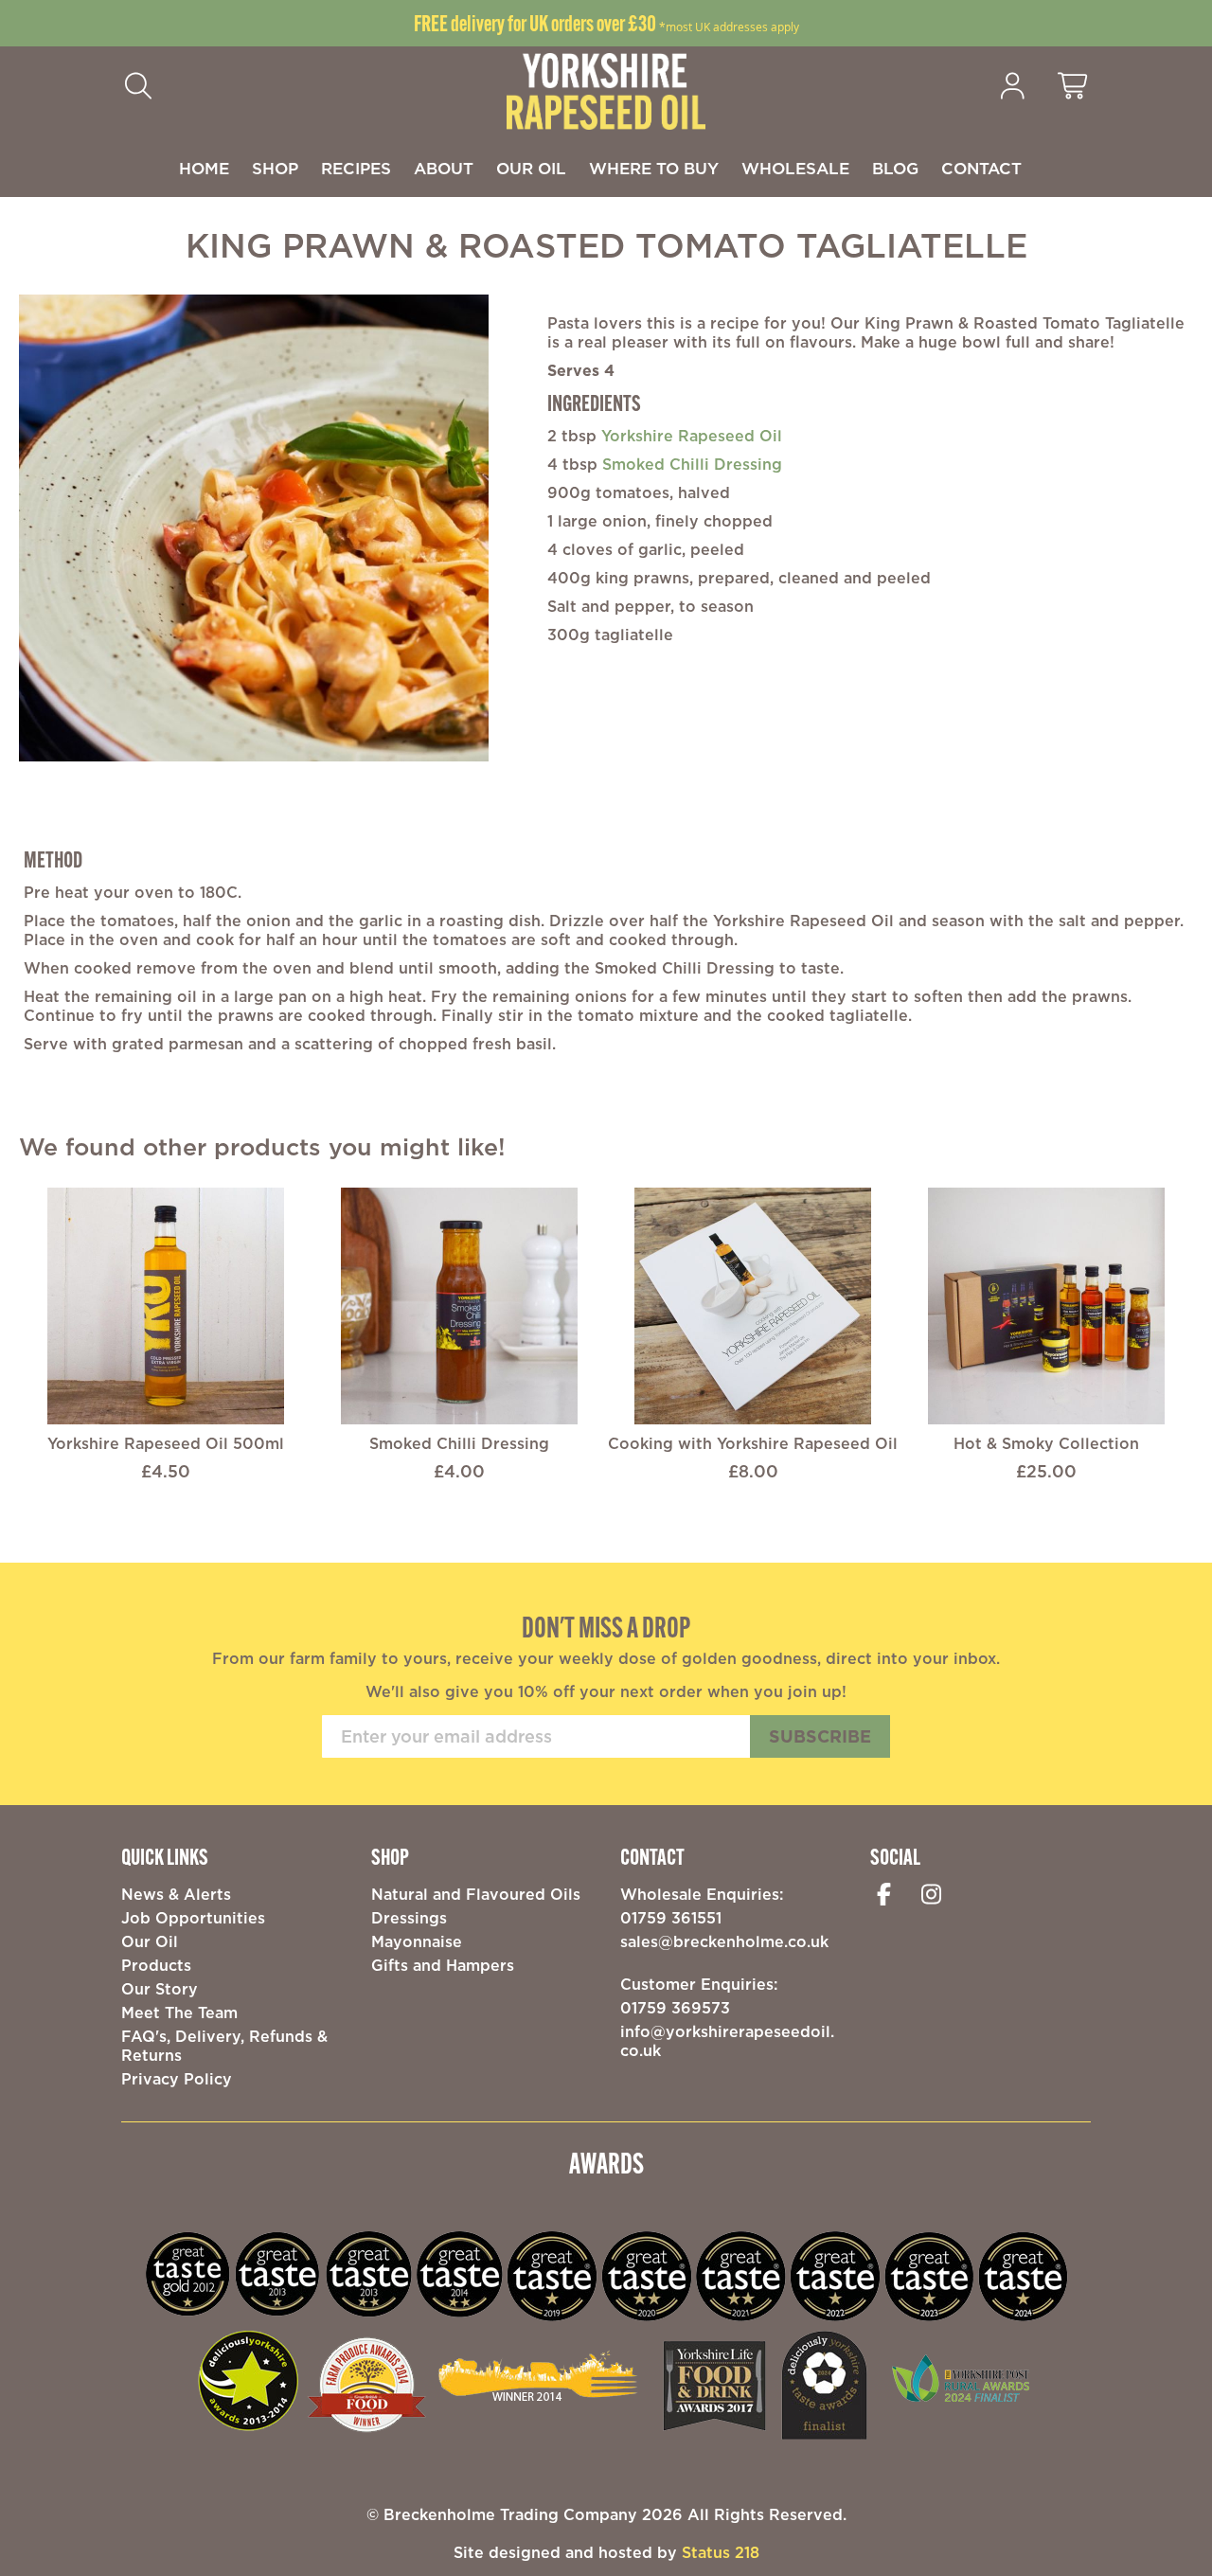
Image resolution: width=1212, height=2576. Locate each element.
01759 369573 (675, 2008)
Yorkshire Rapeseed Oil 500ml (166, 1443)
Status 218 (721, 2552)
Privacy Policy (177, 2079)
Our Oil (531, 169)
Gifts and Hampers (443, 1965)
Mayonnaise (417, 1941)
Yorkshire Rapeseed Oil (692, 436)
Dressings (409, 1918)
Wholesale (795, 169)
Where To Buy (654, 169)
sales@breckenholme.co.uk (724, 1941)
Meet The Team (179, 2012)
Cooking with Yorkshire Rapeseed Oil (753, 1443)
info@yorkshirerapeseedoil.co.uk (727, 2041)
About (444, 169)
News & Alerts (176, 1894)
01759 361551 (671, 1918)
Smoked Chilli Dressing (692, 464)
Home (204, 169)
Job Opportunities (193, 1918)
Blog (895, 169)
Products (156, 1965)
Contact (981, 169)
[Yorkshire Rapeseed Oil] (606, 90)
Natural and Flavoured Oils (476, 1894)
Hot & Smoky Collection (1046, 1443)
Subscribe (820, 1736)
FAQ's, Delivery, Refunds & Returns (224, 2046)
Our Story (160, 1989)
